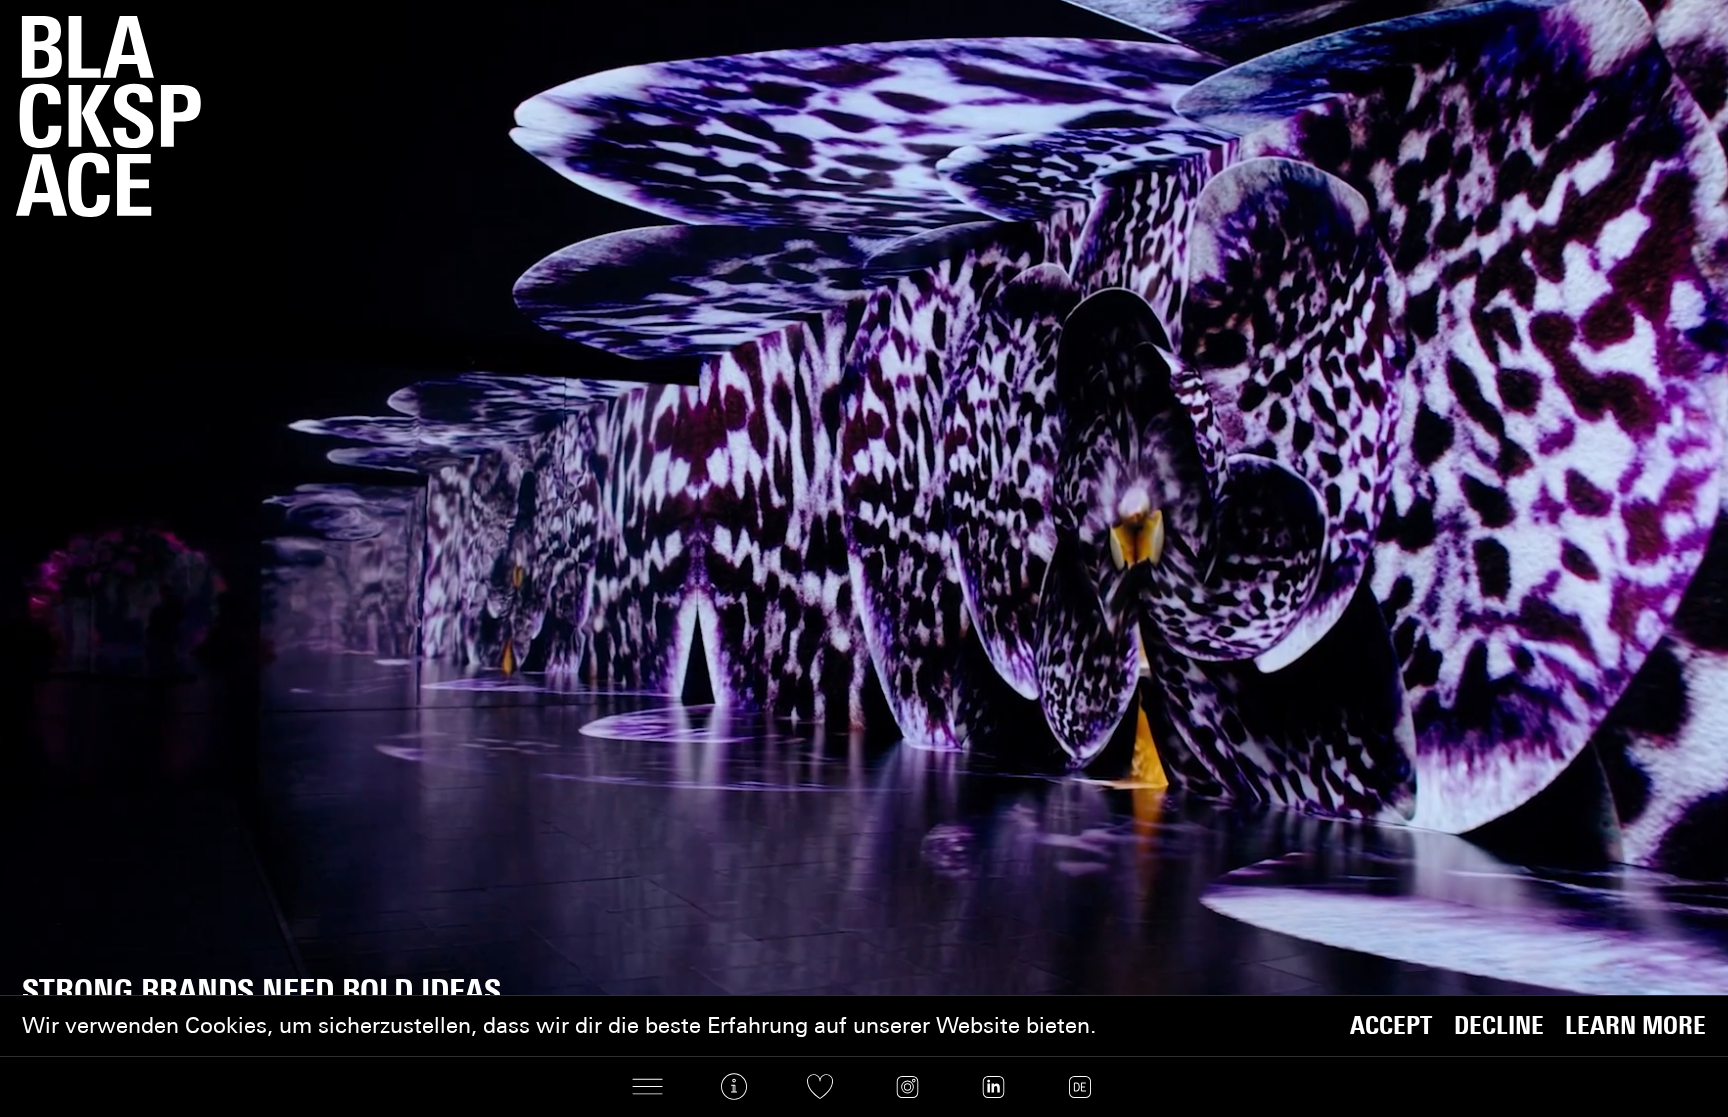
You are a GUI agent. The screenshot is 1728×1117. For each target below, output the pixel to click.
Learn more (1635, 1025)
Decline (1499, 1025)
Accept (1391, 1025)
